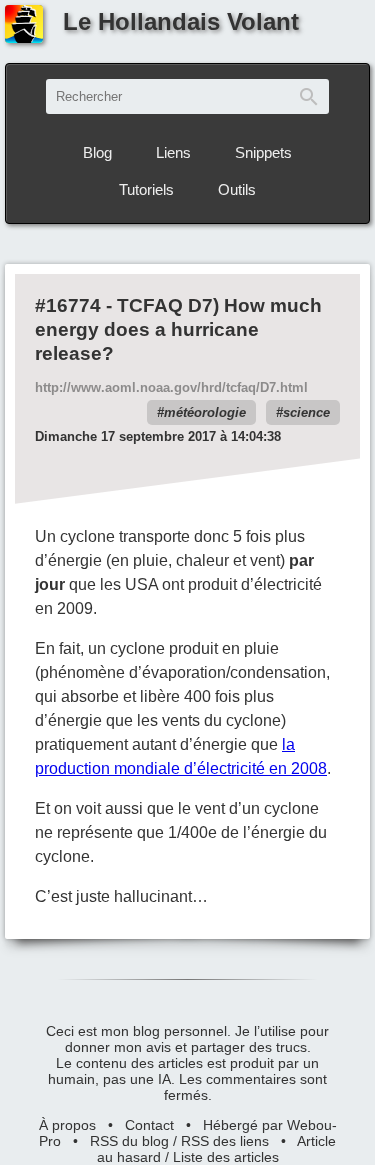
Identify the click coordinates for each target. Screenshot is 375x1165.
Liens (173, 152)
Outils (237, 189)
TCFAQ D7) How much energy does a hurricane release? (178, 329)
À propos (67, 1125)
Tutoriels (146, 189)
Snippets (263, 152)
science (306, 412)
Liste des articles (226, 1157)
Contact (149, 1125)
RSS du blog (129, 1141)
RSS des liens (225, 1141)
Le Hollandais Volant (181, 21)
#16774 (68, 305)
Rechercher (309, 96)
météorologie (205, 412)
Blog (97, 152)
